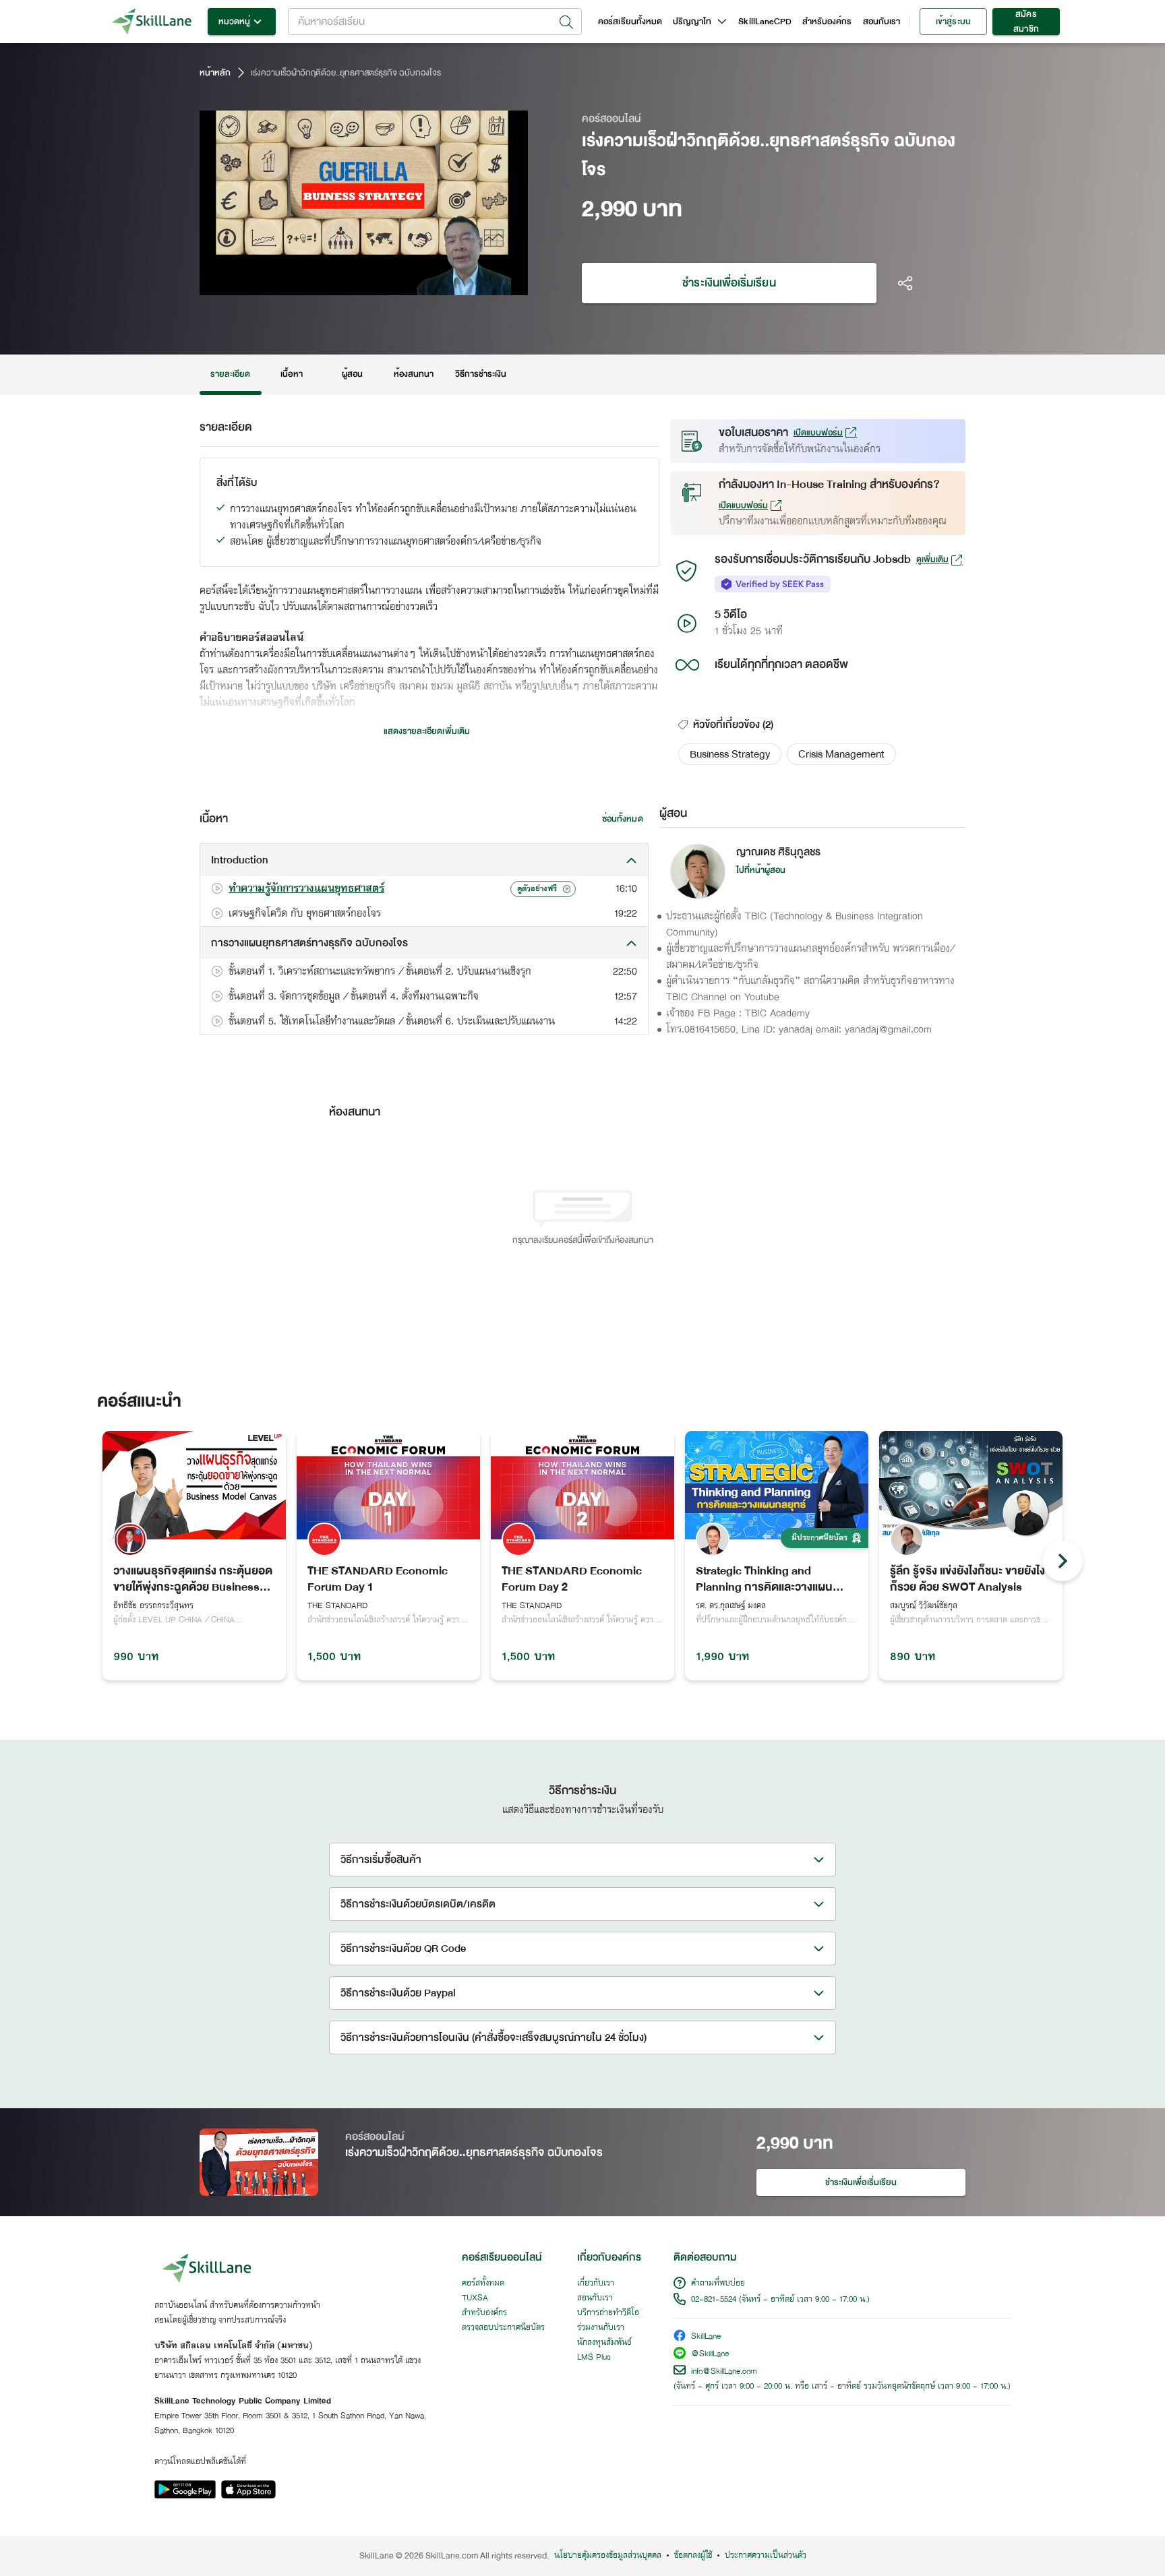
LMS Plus (594, 2358)
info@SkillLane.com (724, 2372)
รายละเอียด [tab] (231, 374)
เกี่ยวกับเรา (596, 2283)
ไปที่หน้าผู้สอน (761, 870)
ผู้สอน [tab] (352, 374)
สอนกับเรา (882, 22)
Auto (447, 283)
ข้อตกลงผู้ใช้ (693, 2556)
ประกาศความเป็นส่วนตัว (766, 2556)
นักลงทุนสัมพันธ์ (604, 2343)
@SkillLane (710, 2355)
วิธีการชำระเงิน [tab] (481, 374)
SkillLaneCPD (765, 22)
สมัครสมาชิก (1026, 22)
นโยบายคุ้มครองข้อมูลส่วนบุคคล (608, 2556)
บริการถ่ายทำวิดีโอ (608, 2313)
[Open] (566, 22)
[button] (730, 754)
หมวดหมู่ (234, 22)
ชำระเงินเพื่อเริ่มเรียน (729, 283)
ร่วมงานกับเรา (601, 2328)
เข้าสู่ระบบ (953, 22)
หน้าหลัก (215, 73)
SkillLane (706, 2337)
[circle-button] (1063, 1561)
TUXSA (475, 2298)
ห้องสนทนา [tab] (414, 374)
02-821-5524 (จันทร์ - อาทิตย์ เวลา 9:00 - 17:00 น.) (780, 2300)
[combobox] (435, 22)
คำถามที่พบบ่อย (718, 2283)
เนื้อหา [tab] (291, 374)
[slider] (345, 283)
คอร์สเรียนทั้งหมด (630, 22)
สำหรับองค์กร (827, 22)
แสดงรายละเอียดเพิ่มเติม (427, 731)
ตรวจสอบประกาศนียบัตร (503, 2328)
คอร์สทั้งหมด (483, 2283)
